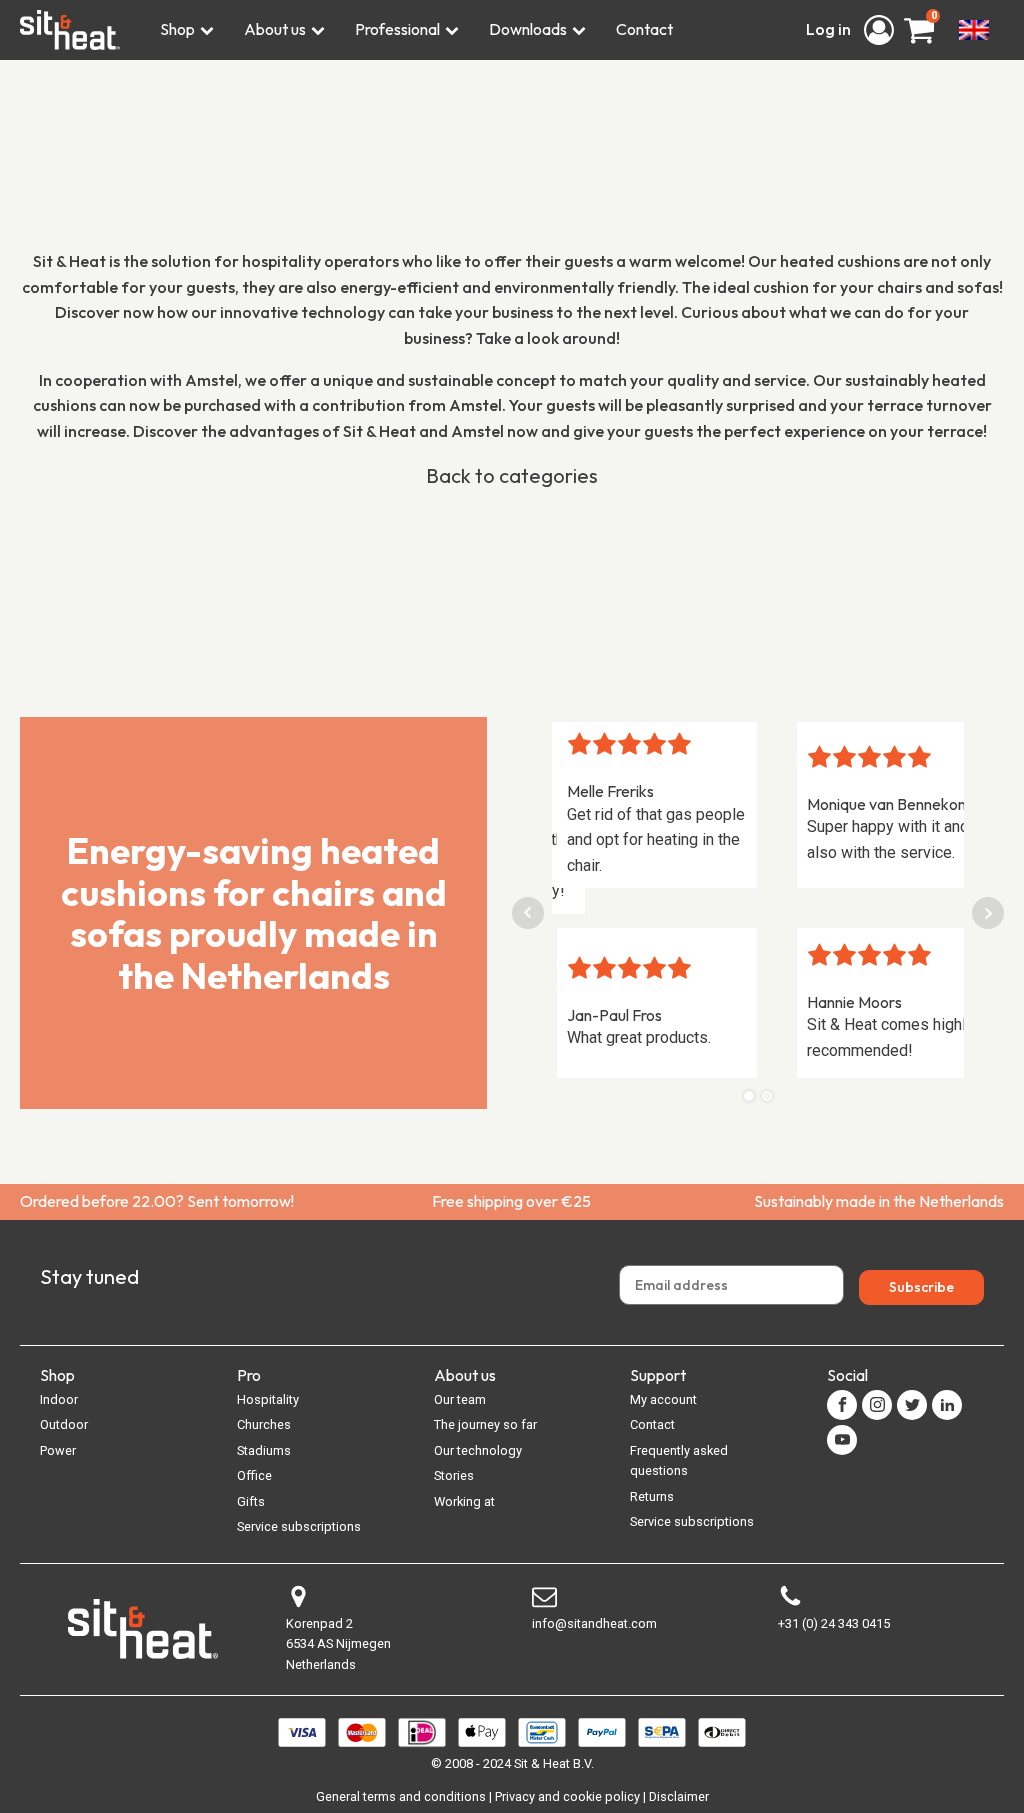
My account (663, 1399)
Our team (460, 1399)
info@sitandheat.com (594, 1623)
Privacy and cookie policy (567, 1796)
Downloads (528, 29)
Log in (830, 29)
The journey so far (485, 1424)
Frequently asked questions (679, 1460)
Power (58, 1450)
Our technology (478, 1450)
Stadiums (264, 1450)
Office (254, 1475)
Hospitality (268, 1399)
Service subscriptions (299, 1526)
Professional (397, 29)
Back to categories (512, 475)
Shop (177, 29)
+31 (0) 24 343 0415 (834, 1623)
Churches (264, 1424)
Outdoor (64, 1424)
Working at (464, 1501)
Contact (644, 29)
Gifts (251, 1501)
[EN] (974, 30)
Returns (652, 1496)
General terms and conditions (401, 1796)
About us (275, 29)
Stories (454, 1475)
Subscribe (921, 1287)
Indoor (59, 1399)
